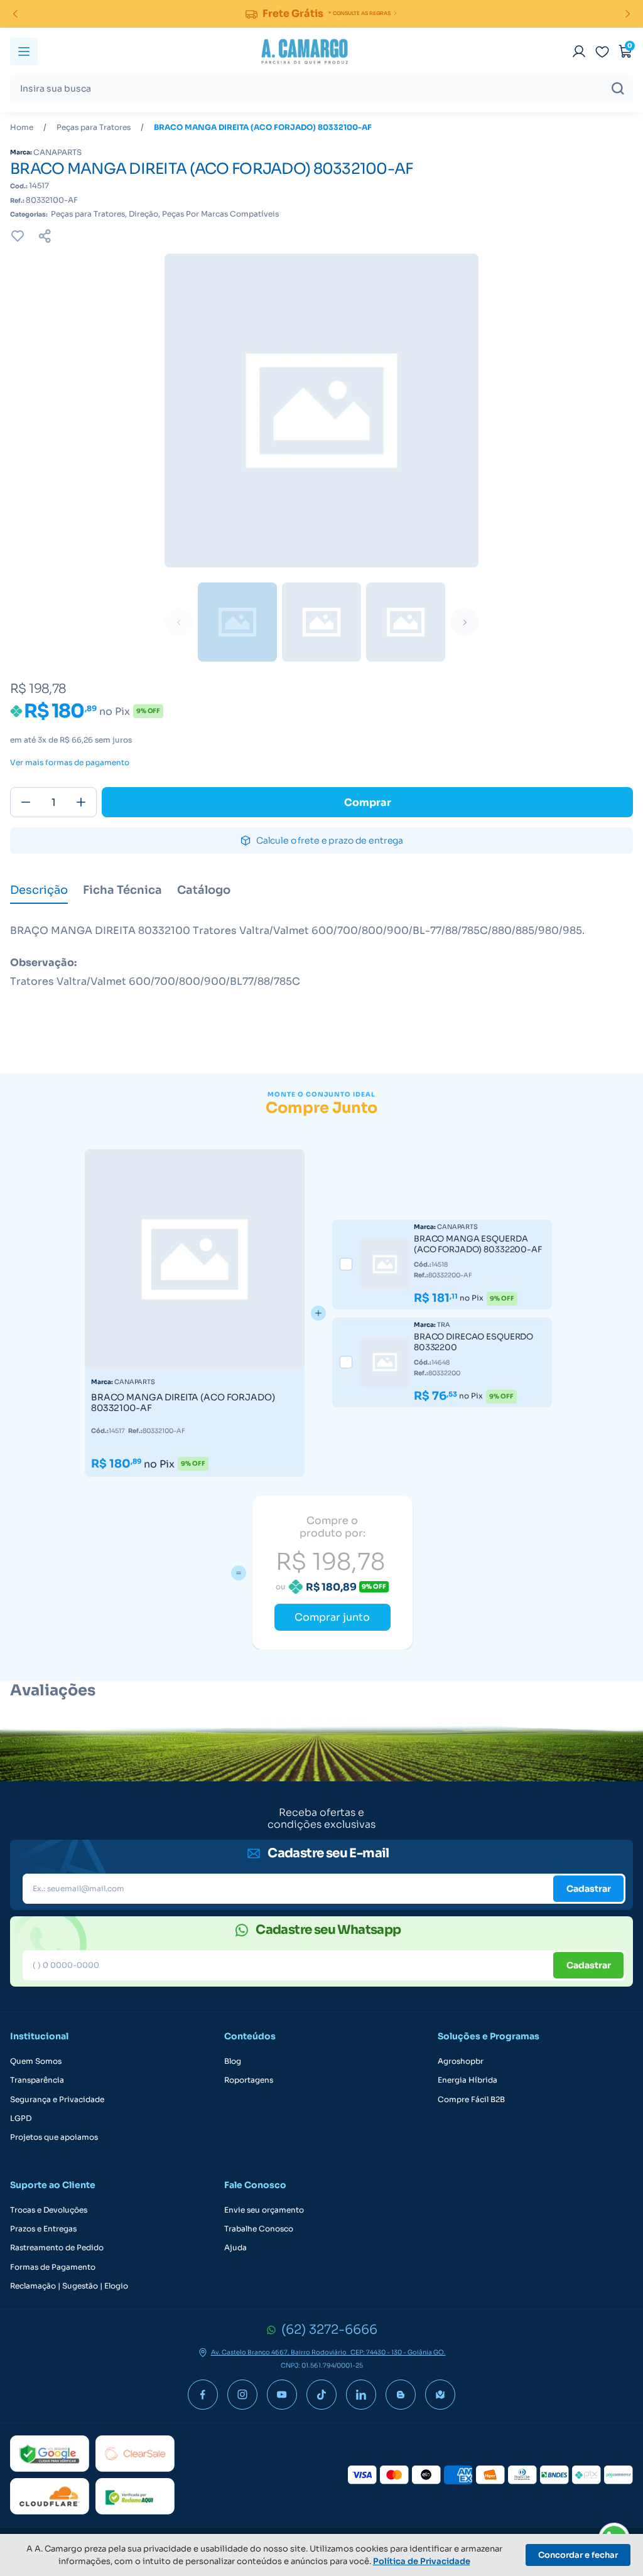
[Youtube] (282, 2395)
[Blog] (401, 2395)
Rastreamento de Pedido (57, 2248)
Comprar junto (332, 1617)
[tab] (39, 891)
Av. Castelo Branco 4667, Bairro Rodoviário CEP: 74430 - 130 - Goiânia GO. (328, 2353)
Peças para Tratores (94, 127)
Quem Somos (36, 2061)
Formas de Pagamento (53, 2267)
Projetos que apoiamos (54, 2137)
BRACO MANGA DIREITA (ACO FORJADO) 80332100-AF (263, 127)
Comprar (368, 802)
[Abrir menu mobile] (24, 51)
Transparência (37, 2080)
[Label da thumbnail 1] (321, 622)
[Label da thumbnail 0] (237, 622)
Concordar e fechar (578, 2555)
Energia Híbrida (467, 2080)
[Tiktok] (321, 2395)
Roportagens (249, 2080)
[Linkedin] (361, 2395)
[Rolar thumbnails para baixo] (464, 622)
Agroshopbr (461, 2061)
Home (22, 127)
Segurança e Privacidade (57, 2100)
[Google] (50, 2454)
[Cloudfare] (50, 2496)
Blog (233, 2061)
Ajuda (235, 2248)
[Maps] (440, 2395)
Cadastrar (589, 1889)
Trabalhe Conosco (259, 2229)
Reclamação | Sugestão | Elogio (69, 2286)
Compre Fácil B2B (471, 2100)
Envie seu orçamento (264, 2210)
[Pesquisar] (618, 89)
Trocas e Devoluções (49, 2210)
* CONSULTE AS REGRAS (359, 13)
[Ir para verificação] (579, 51)
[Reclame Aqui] (135, 2496)
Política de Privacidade (422, 2561)
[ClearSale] (135, 2454)
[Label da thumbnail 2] (406, 622)
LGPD (21, 2118)
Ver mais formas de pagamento (70, 763)
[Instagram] (242, 2395)
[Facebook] (203, 2395)
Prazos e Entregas (43, 2229)
